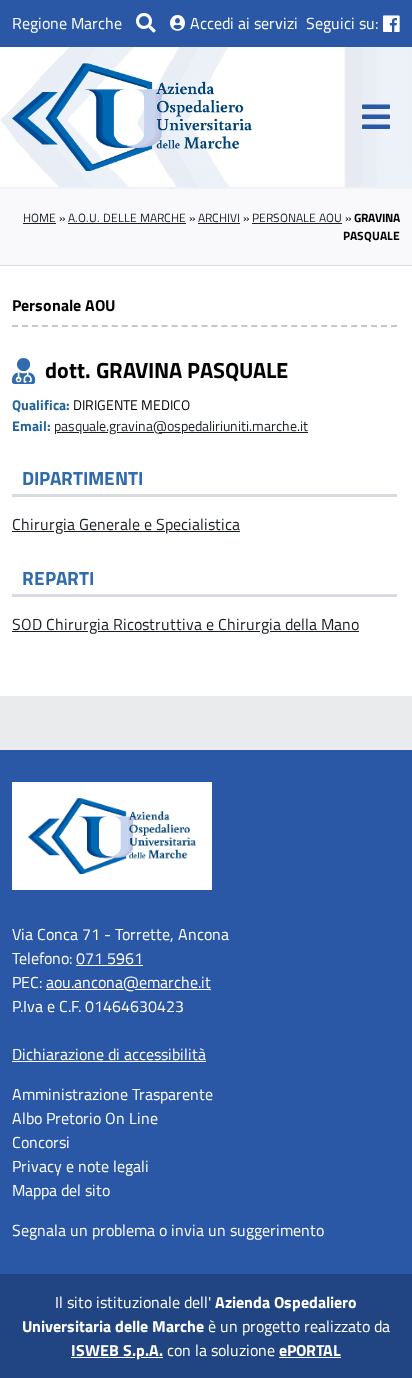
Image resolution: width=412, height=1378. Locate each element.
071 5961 (109, 958)
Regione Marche (67, 23)
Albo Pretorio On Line (85, 1118)
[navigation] (376, 117)
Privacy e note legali (80, 1166)
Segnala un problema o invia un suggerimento (168, 1230)
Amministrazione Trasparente (112, 1094)
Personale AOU (297, 217)
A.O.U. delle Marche (127, 217)
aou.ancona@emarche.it (128, 982)
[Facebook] (391, 23)
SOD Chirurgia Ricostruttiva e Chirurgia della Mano (185, 624)
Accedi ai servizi (242, 23)
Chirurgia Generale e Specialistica (126, 524)
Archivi (219, 217)
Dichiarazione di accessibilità (109, 1054)
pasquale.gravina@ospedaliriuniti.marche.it (181, 426)
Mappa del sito (61, 1190)
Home (39, 217)
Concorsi (41, 1142)
